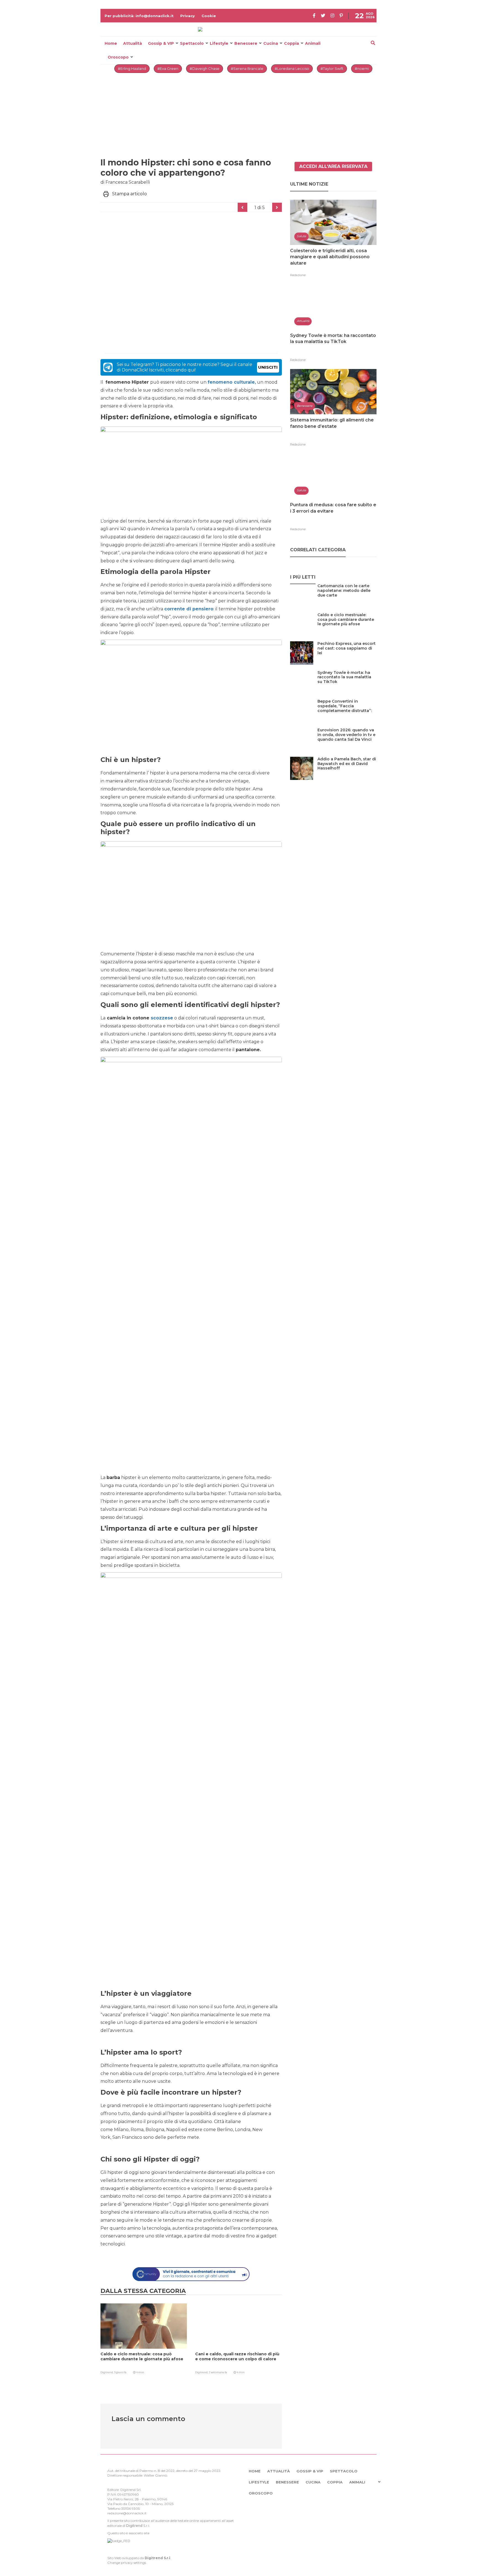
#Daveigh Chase (205, 68)
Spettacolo (192, 43)
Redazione (298, 275)
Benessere (246, 43)
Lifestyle (219, 43)
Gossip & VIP (161, 43)
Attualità (132, 43)
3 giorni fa (120, 2372)
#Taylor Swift (332, 68)
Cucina (271, 43)
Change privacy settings (127, 2563)
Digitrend (134, 2526)
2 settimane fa (218, 2372)
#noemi (362, 68)
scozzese (161, 1018)
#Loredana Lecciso (292, 68)
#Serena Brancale (247, 68)
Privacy (188, 16)
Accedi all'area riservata (333, 166)
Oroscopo (118, 57)
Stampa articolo (129, 194)
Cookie (209, 16)
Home (111, 43)
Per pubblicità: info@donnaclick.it (139, 16)
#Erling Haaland (132, 68)
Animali (313, 43)
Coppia (291, 43)
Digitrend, (107, 2372)
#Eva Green (168, 68)
